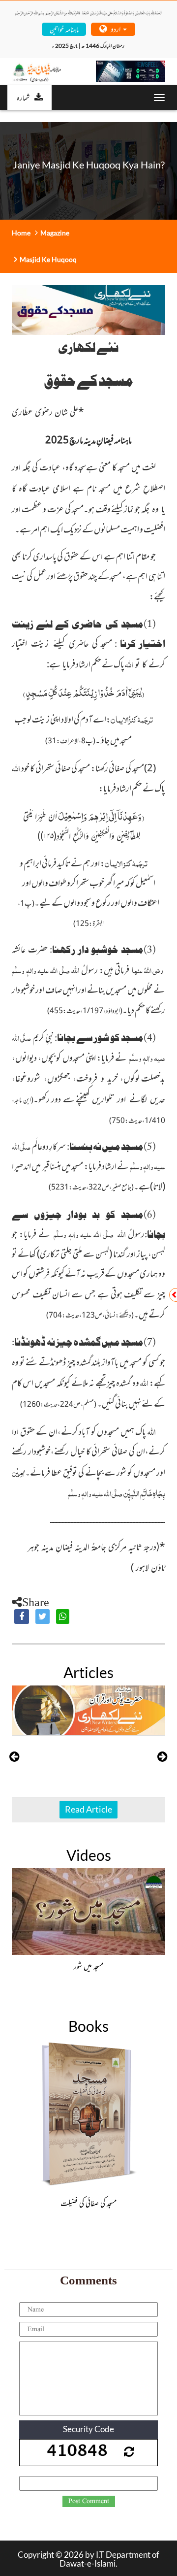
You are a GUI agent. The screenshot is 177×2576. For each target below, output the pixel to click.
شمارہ (23, 97)
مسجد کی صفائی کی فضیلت (88, 2203)
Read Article (88, 1809)
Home (21, 233)
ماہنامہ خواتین (64, 29)
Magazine (55, 233)
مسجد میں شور (88, 1966)
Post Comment (89, 2501)
